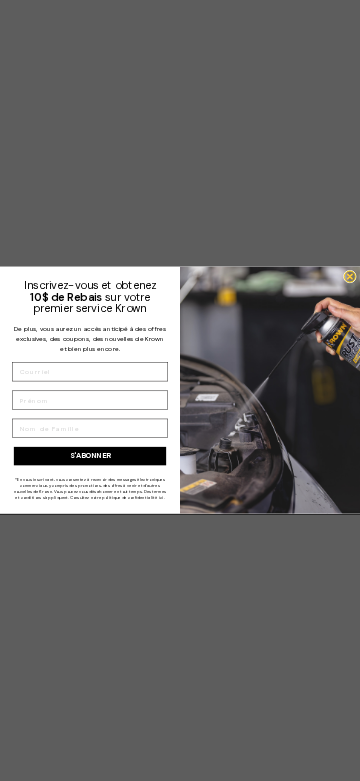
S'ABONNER (90, 456)
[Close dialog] (349, 276)
